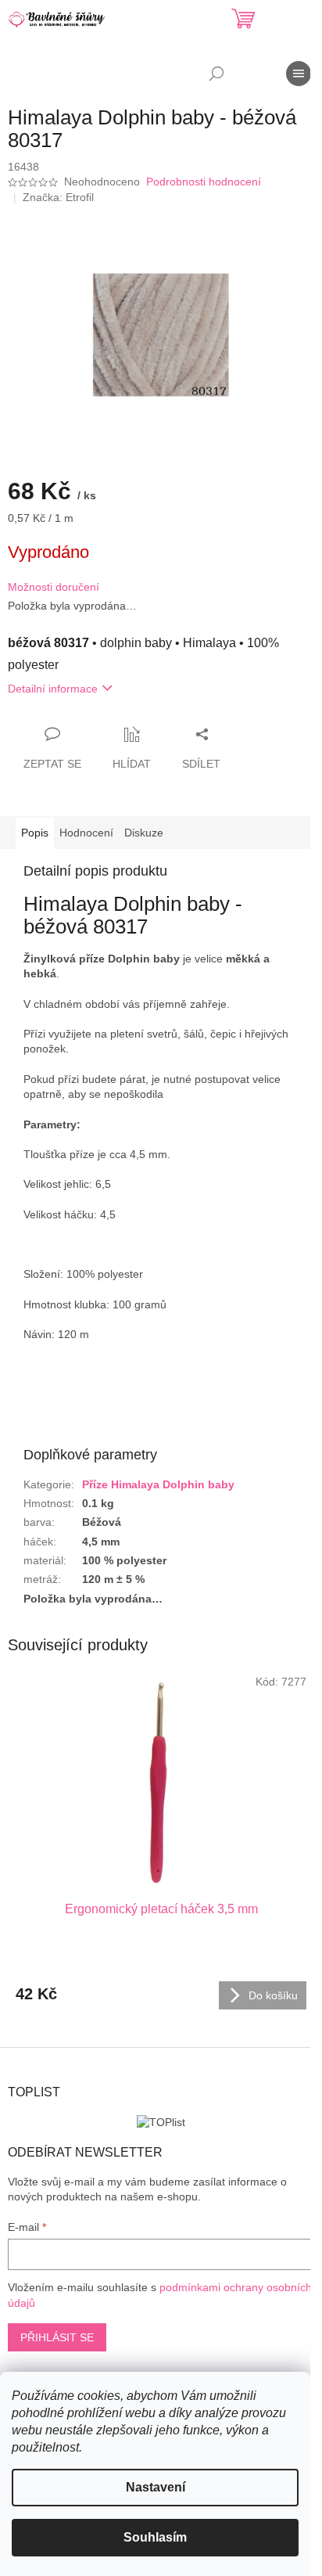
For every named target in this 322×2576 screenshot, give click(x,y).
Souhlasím (155, 2537)
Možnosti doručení (54, 587)
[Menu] (299, 74)
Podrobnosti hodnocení (204, 182)
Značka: (58, 197)
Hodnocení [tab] (86, 833)
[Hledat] (216, 74)
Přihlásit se (57, 2337)
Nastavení (156, 2487)
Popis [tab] (35, 833)
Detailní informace (53, 689)
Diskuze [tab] (144, 833)
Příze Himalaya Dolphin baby (158, 1484)
